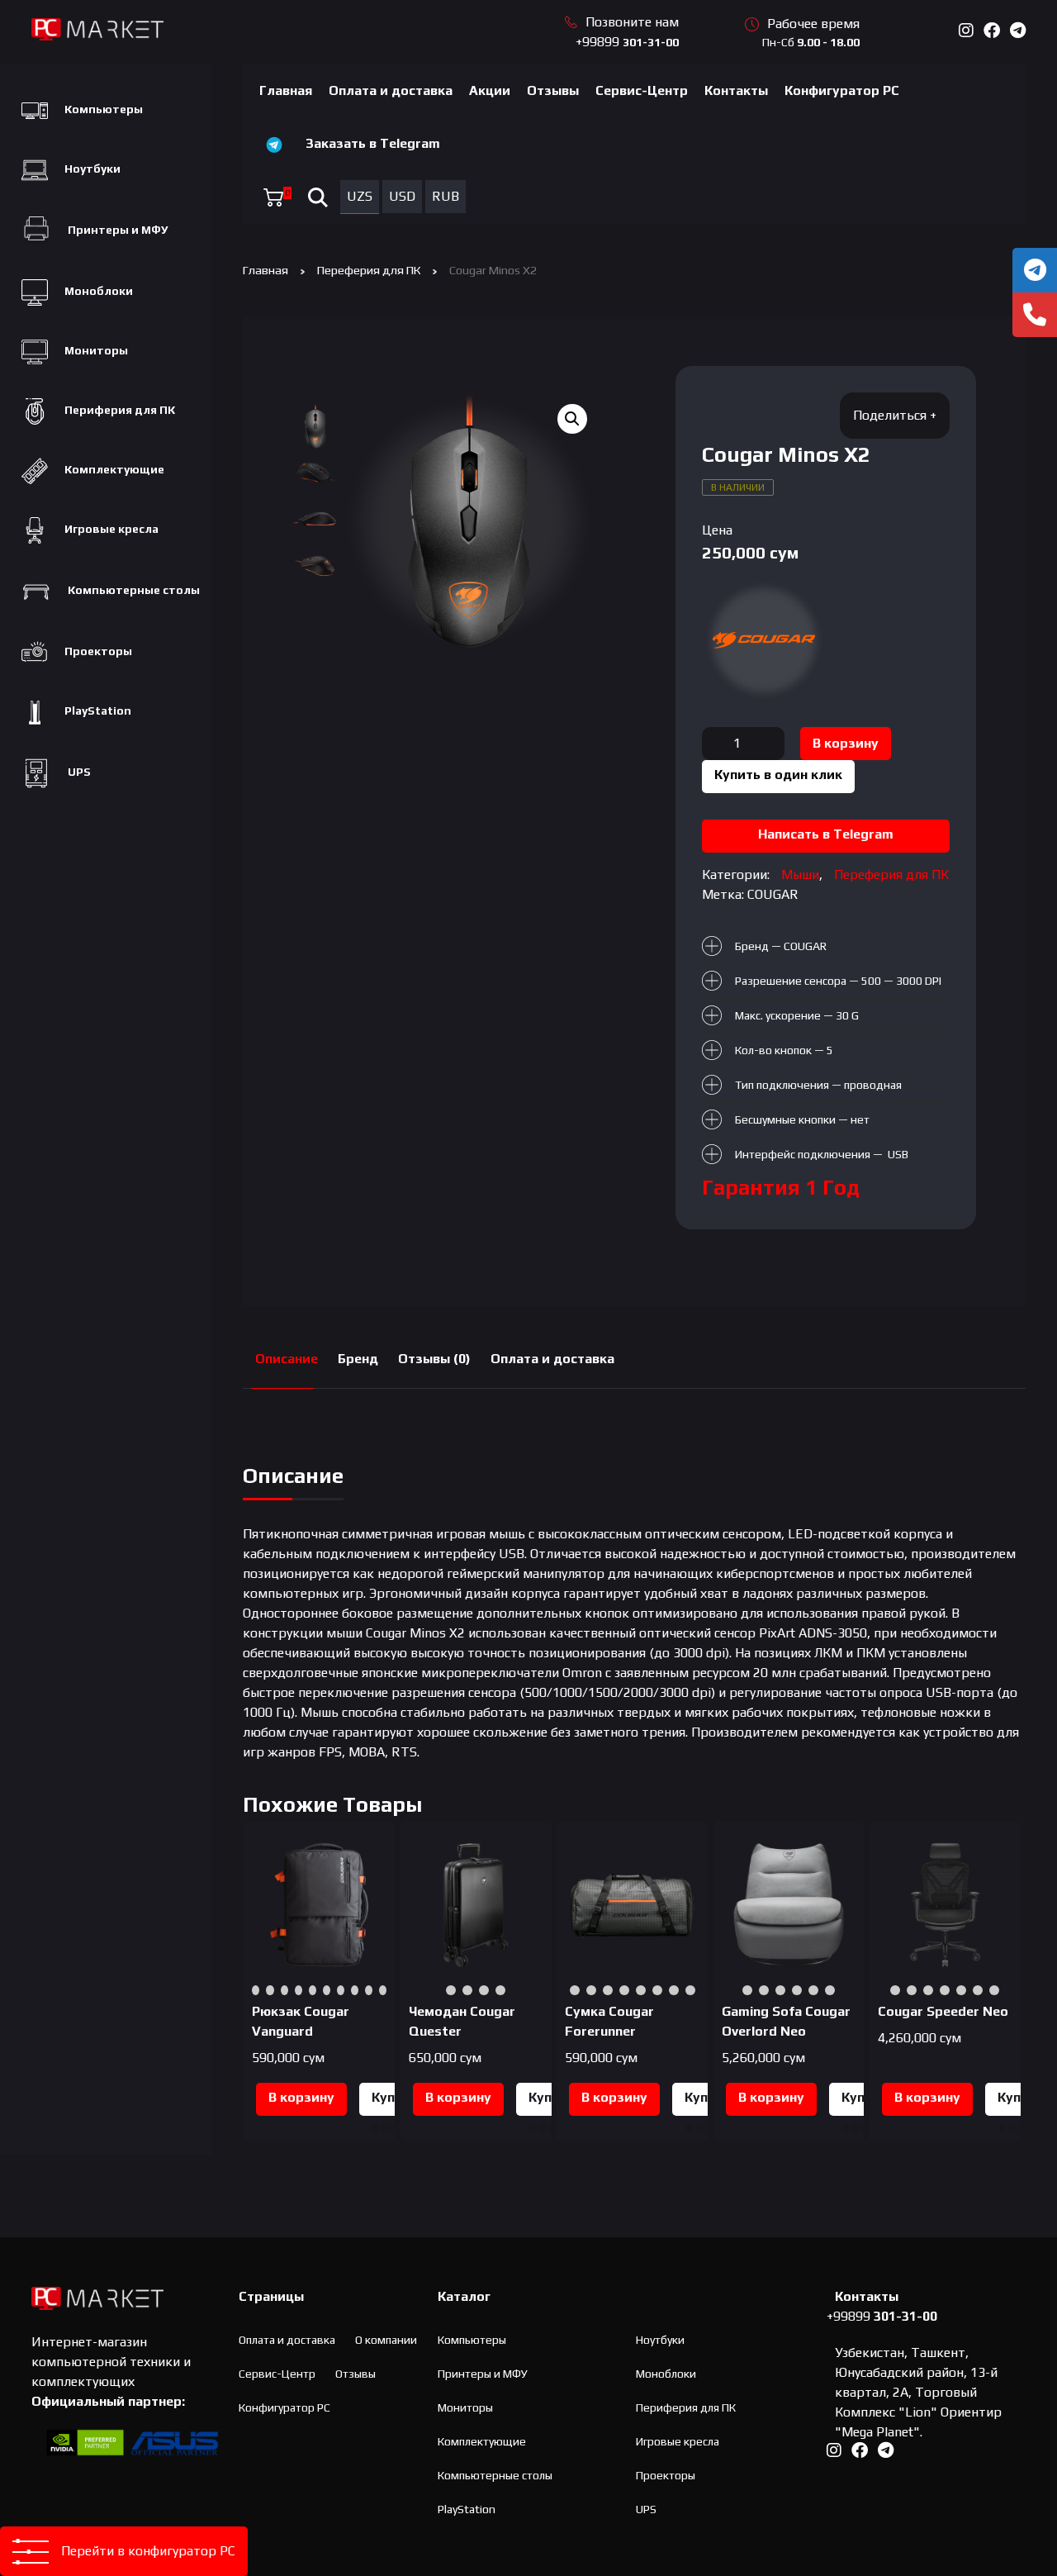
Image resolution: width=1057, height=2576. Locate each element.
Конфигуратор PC (842, 90)
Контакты (736, 90)
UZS (360, 196)
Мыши (800, 875)
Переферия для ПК (369, 270)
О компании (386, 2340)
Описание (287, 1359)
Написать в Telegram (826, 834)
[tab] (287, 1359)
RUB (446, 196)
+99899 (627, 42)
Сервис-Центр (642, 90)
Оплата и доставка (391, 90)
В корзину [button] (301, 2097)
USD (402, 196)
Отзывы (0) (434, 1359)
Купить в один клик (778, 775)
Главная (286, 90)
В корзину (846, 743)
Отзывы (553, 90)
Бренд (358, 1359)
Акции (490, 90)
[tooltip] (1035, 270)
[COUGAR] (764, 640)
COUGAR (773, 894)
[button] (572, 419)
